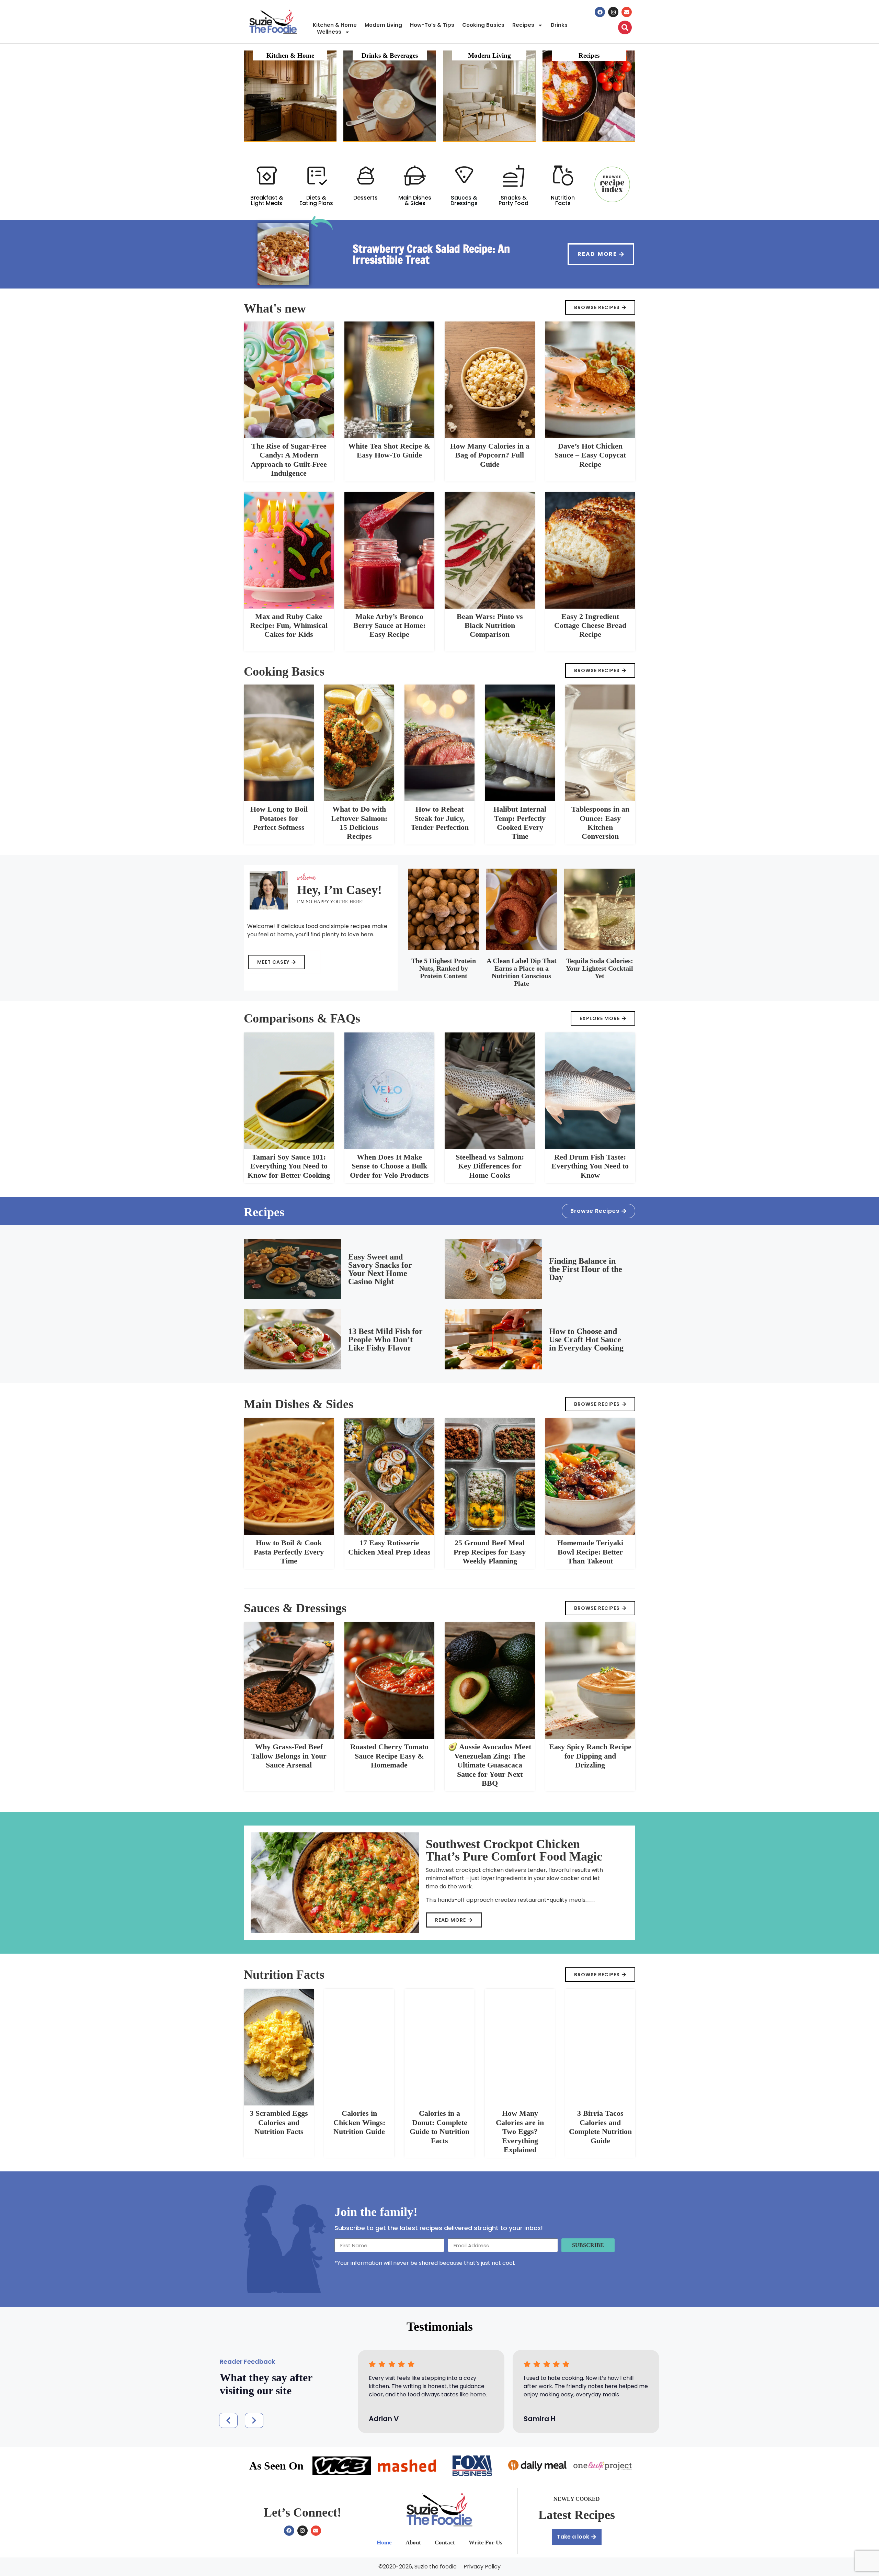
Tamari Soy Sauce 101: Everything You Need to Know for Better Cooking (289, 1166)
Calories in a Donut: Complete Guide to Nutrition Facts (439, 2127)
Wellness (329, 32)
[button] (228, 2420)
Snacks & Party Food (513, 200)
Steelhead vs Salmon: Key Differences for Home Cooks (490, 1166)
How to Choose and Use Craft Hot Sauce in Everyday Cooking (586, 1340)
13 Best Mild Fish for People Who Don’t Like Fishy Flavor (385, 1340)
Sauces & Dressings (464, 200)
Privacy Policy (482, 2567)
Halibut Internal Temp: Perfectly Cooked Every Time (520, 823)
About (413, 2543)
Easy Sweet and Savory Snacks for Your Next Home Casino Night (380, 1269)
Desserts (366, 198)
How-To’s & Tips (432, 25)
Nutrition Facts (563, 200)
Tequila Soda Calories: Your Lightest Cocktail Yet (600, 968)
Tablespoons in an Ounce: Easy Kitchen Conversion (600, 823)
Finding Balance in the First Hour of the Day (586, 1269)
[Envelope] (627, 12)
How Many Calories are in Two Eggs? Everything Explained (520, 2131)
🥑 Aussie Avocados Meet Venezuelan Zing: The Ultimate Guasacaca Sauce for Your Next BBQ (490, 1765)
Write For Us (486, 2543)
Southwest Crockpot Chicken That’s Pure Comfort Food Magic (514, 1850)
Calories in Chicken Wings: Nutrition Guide (359, 2122)
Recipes (523, 25)
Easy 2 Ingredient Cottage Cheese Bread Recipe (590, 625)
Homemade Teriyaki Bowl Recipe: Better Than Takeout (590, 1552)
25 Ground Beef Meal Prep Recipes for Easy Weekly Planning (490, 1552)
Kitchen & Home (335, 25)
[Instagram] (613, 12)
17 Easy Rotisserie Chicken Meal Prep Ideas (389, 1547)
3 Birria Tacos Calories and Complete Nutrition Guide (600, 2127)
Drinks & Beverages (390, 55)
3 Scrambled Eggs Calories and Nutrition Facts (279, 2122)
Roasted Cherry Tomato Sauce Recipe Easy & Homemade (389, 1756)
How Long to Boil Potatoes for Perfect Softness (279, 818)
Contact (445, 2543)
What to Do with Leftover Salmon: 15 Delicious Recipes (359, 823)
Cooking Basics (483, 25)
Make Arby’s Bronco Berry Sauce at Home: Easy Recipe (389, 625)
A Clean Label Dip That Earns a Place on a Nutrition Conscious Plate (522, 972)
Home (384, 2543)
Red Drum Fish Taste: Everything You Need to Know (590, 1166)
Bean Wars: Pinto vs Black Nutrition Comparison (490, 625)
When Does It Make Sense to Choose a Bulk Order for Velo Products (389, 1166)
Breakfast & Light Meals (267, 200)
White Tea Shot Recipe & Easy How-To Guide (389, 450)
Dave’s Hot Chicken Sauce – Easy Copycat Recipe (590, 455)
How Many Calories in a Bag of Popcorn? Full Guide (490, 455)
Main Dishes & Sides (415, 200)
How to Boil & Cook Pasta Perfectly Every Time (289, 1552)
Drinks (559, 25)
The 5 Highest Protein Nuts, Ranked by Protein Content (443, 968)
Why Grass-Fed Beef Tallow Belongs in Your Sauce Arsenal (289, 1756)
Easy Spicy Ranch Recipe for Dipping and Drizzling (590, 1756)
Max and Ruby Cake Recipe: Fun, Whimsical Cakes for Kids (289, 625)
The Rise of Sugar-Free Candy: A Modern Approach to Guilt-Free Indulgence (289, 460)
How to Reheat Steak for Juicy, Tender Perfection (440, 818)
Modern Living (383, 25)
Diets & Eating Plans (316, 200)
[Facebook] (600, 12)
